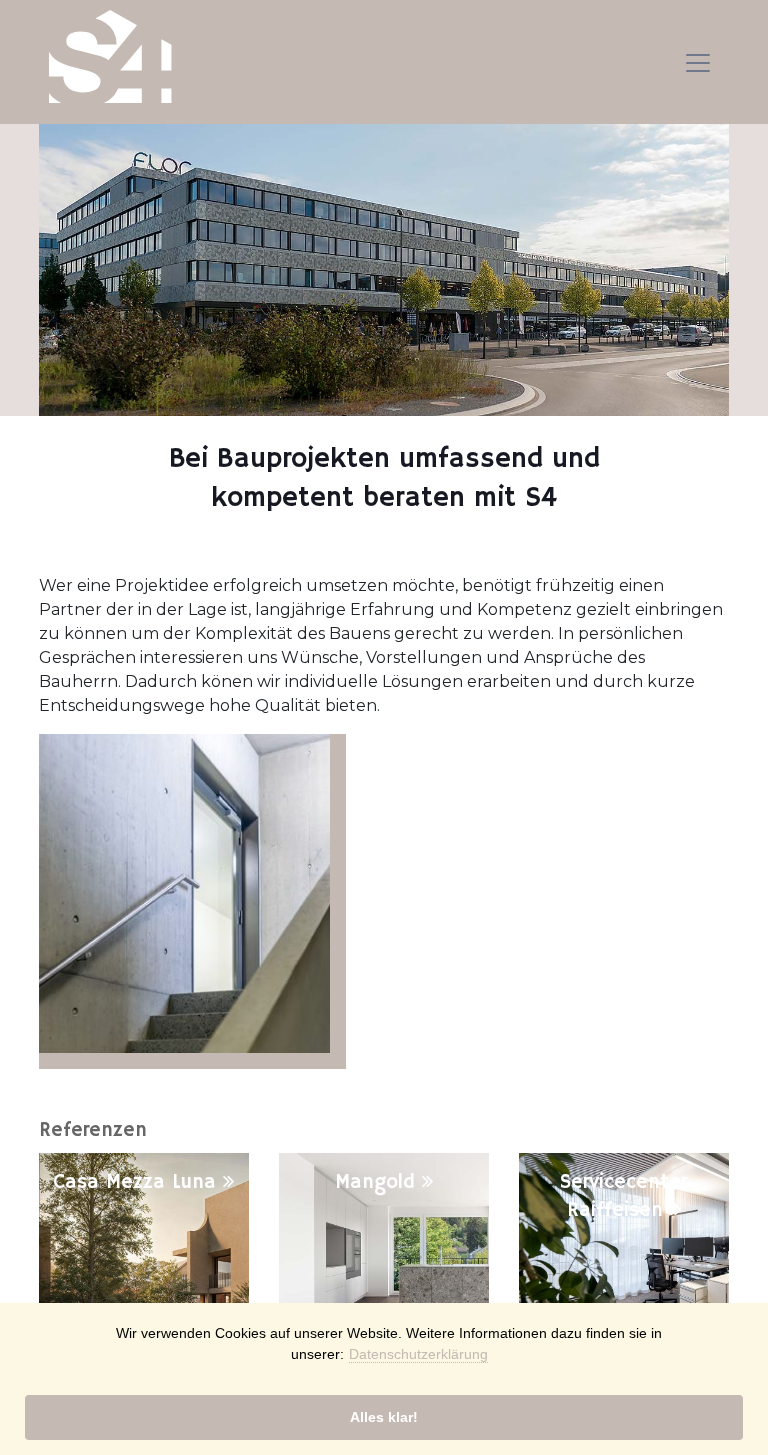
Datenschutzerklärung (418, 1354)
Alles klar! (384, 1417)
